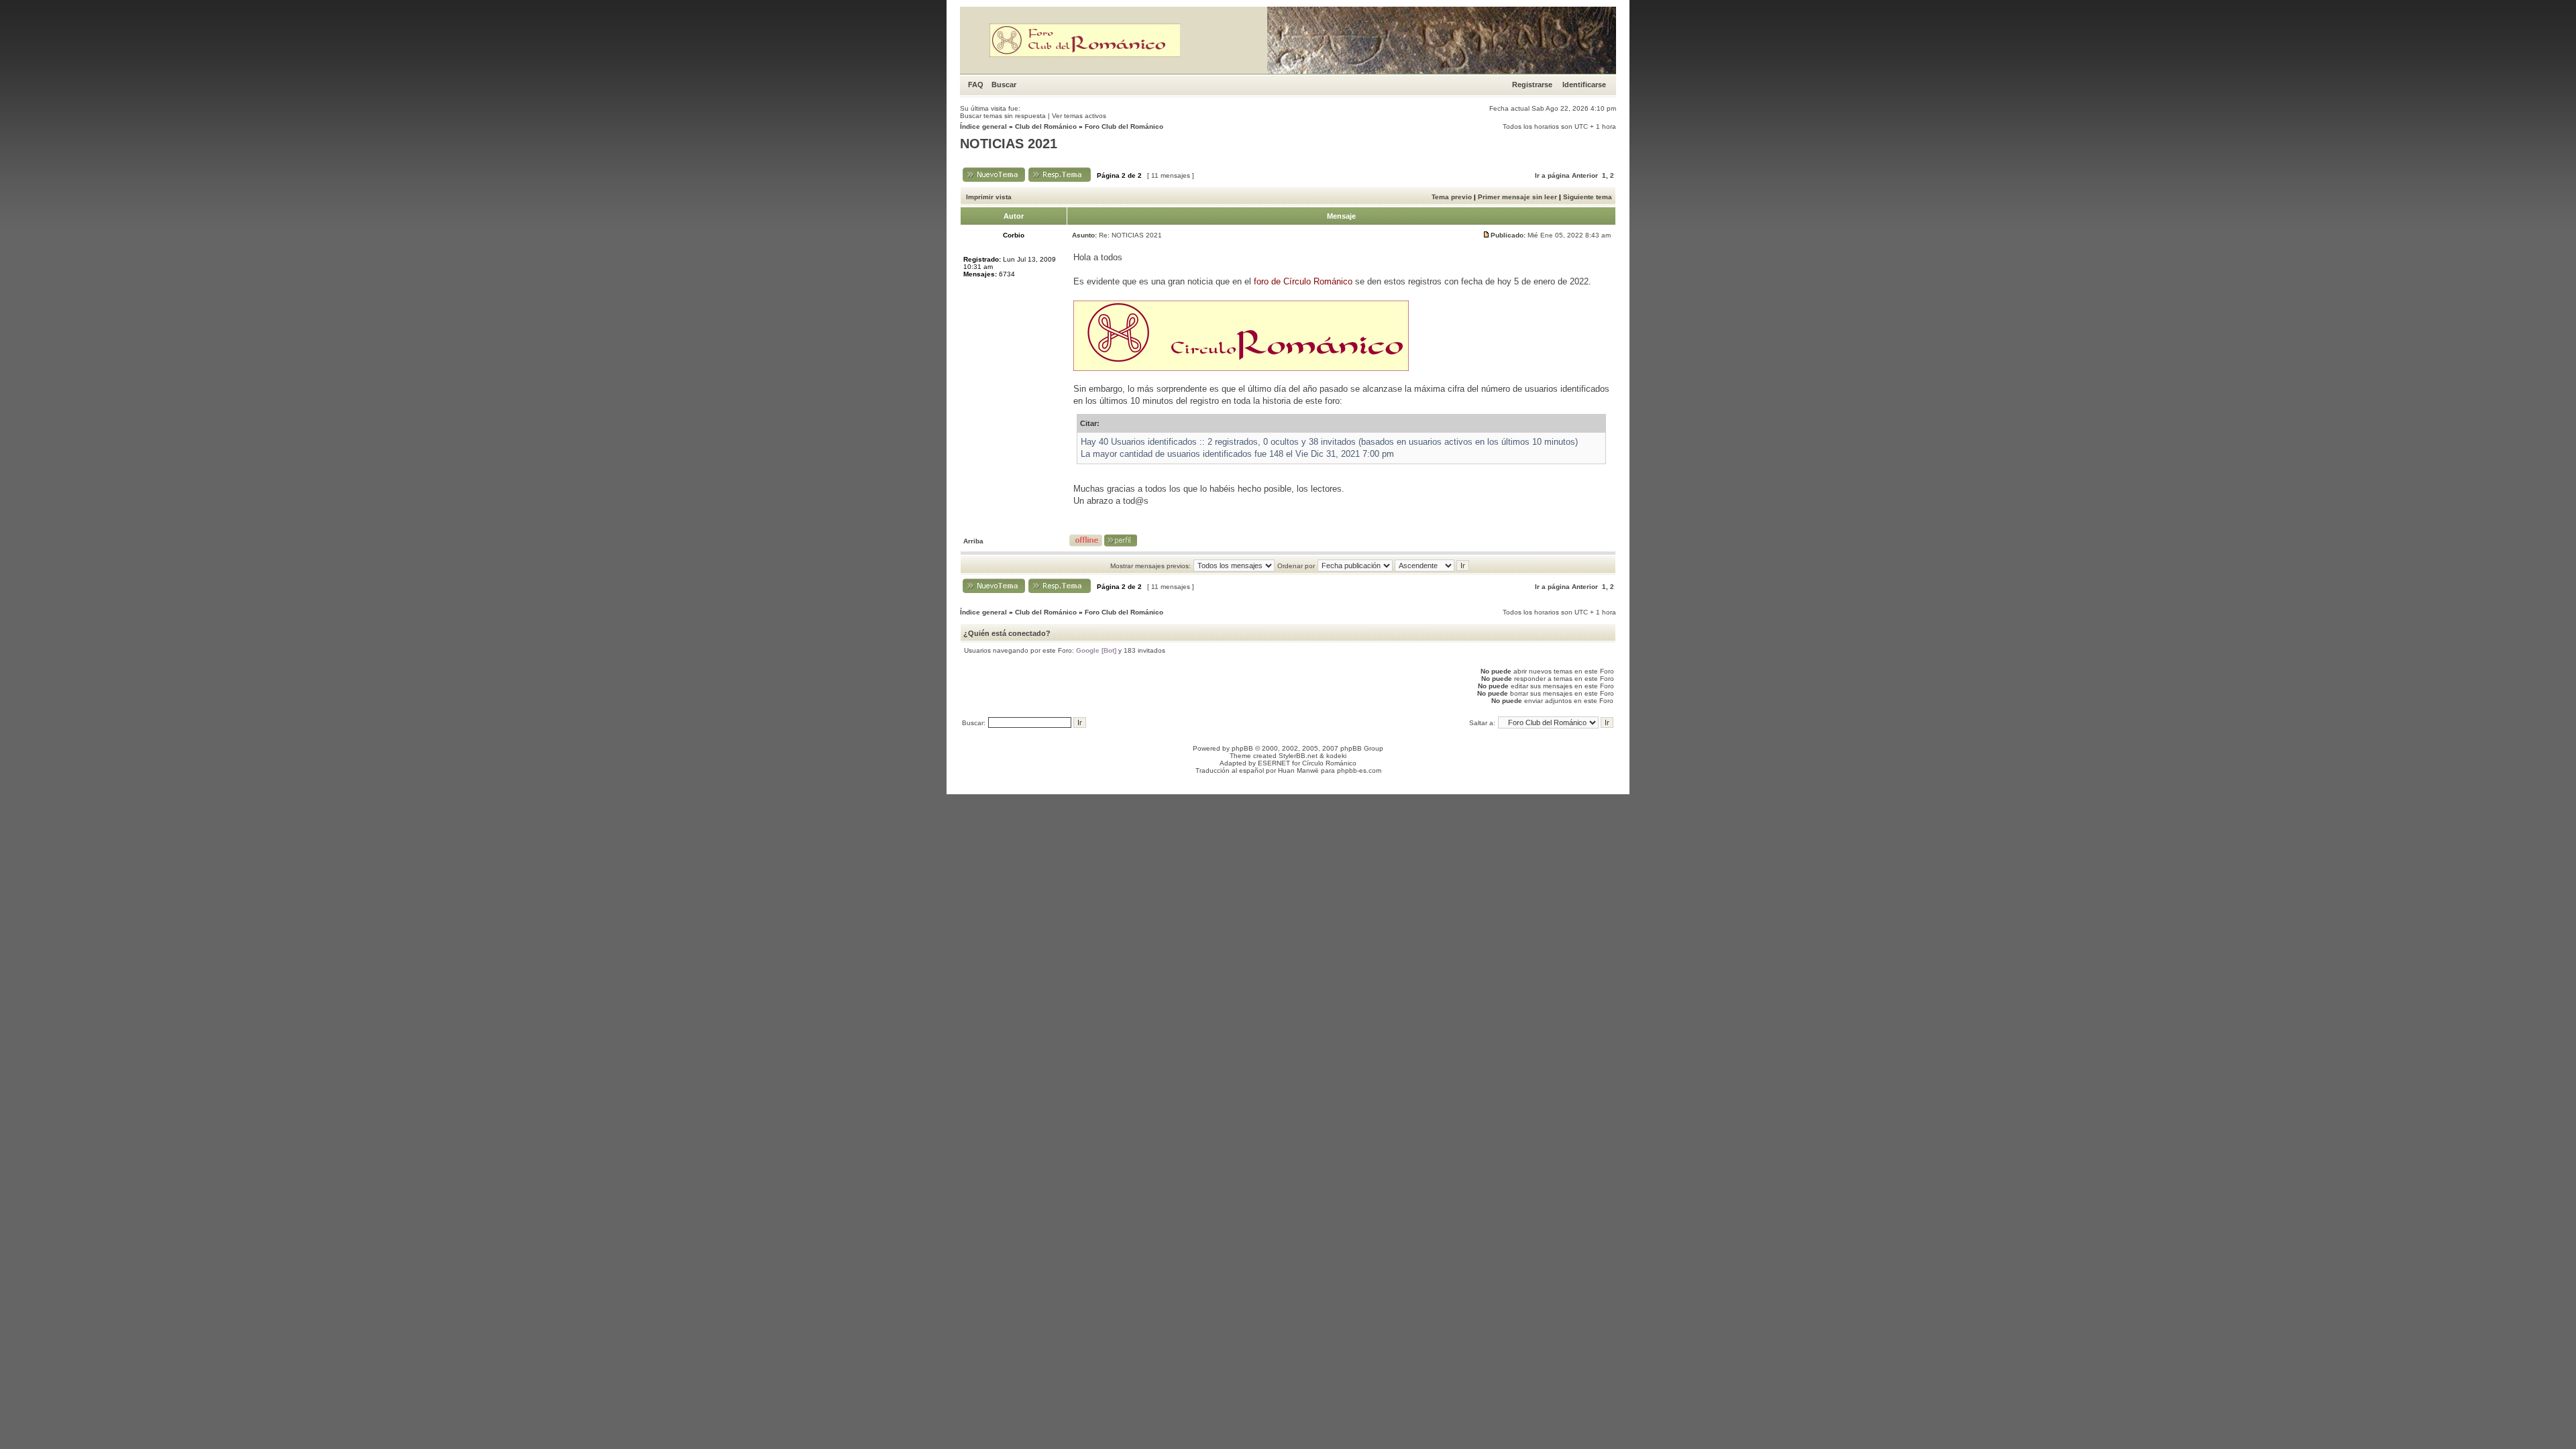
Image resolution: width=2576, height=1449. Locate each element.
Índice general (983, 126)
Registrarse (1532, 85)
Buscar (1004, 85)
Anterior (1585, 175)
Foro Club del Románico (1124, 126)
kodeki (1336, 756)
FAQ (976, 85)
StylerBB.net (1298, 756)
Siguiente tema (1588, 197)
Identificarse (1584, 85)
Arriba (973, 541)
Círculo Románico (1329, 763)
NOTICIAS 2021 (1009, 144)
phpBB (1242, 748)
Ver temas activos (1079, 116)
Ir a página (1552, 175)
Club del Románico (1046, 126)
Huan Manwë (1298, 770)
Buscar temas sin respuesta (1003, 116)
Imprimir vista (989, 197)
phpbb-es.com (1359, 770)
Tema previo (1452, 197)
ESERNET (1274, 763)
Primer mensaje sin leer (1517, 197)
